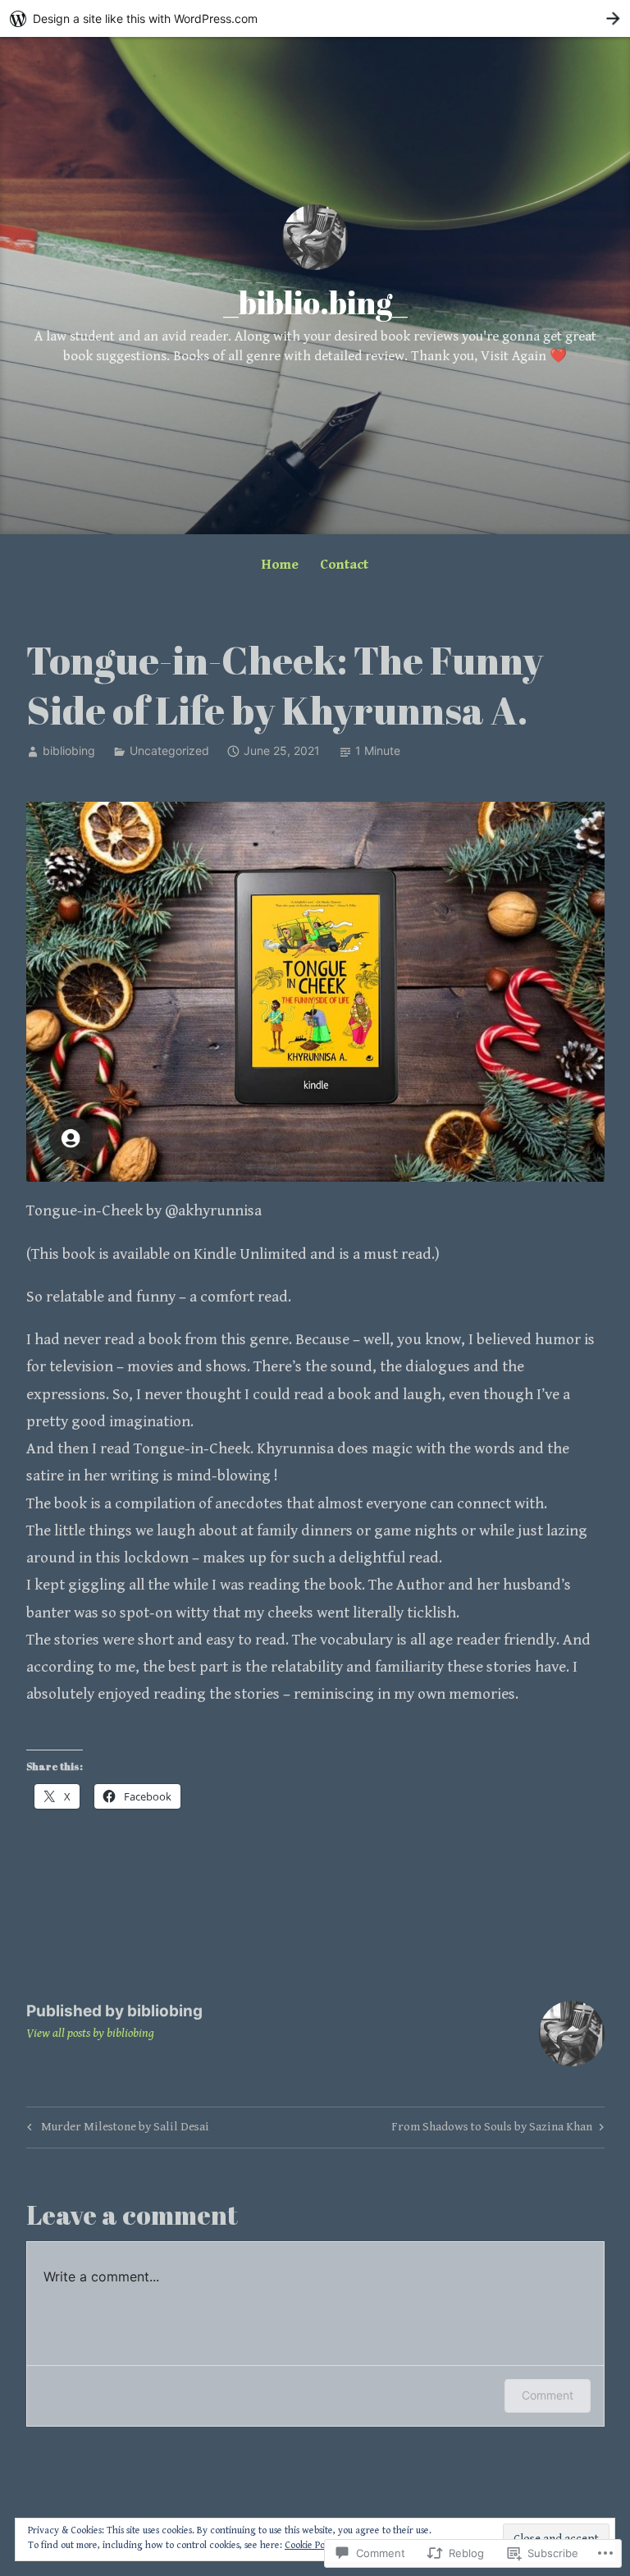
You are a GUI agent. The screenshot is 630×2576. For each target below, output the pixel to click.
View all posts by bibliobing (90, 2033)
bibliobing (69, 750)
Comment (548, 2395)
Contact (344, 565)
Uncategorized (169, 750)
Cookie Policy (312, 2545)
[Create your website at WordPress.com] (315, 18)
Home (280, 565)
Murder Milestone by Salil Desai (116, 2130)
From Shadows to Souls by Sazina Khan (492, 2130)
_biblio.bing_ (315, 302)
